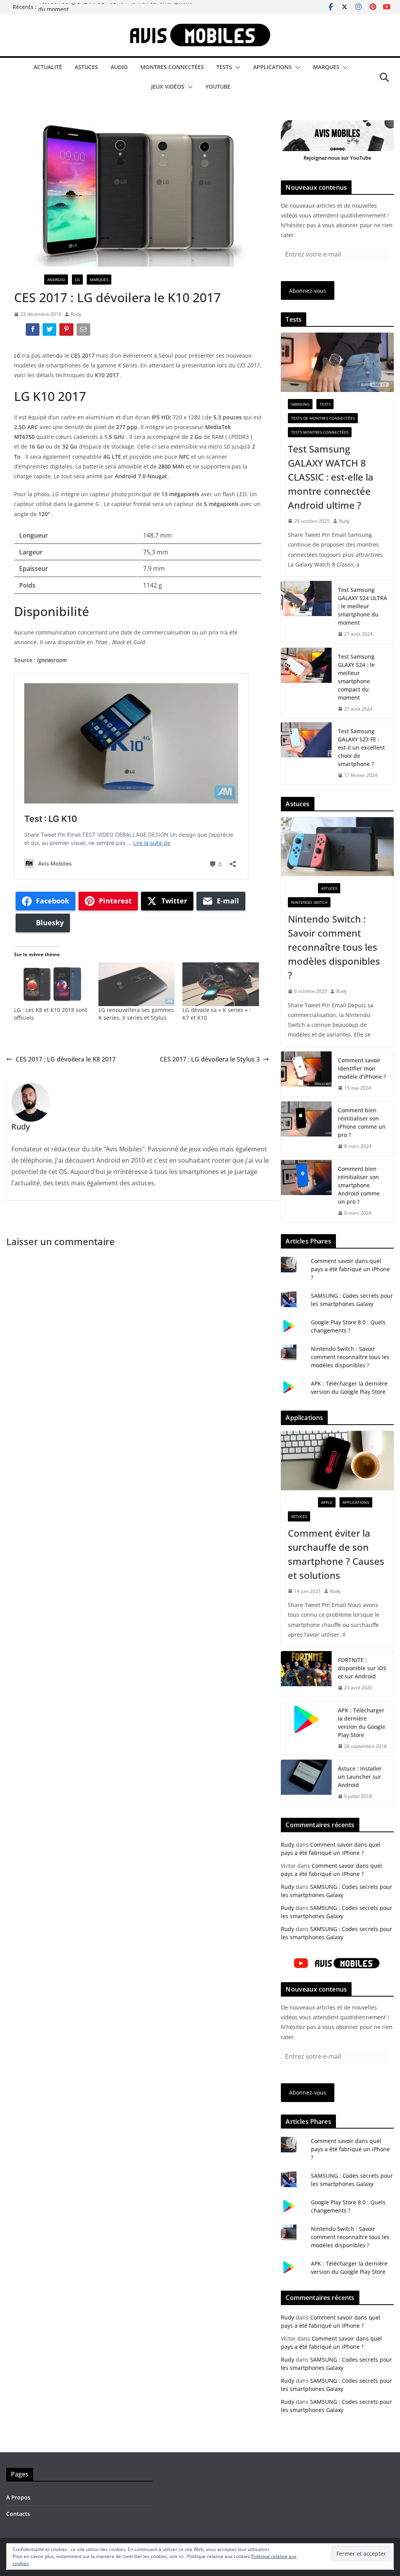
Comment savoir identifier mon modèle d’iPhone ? (362, 1068)
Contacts (18, 2514)
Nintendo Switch (309, 902)
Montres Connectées (172, 67)
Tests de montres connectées (323, 418)
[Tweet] (50, 331)
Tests (224, 67)
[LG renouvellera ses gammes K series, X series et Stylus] (137, 984)
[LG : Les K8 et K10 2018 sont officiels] (52, 984)
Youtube (218, 86)
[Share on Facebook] (33, 331)
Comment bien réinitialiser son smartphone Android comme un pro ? (359, 1185)
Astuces (86, 67)
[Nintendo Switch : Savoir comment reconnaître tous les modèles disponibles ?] (337, 847)
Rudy (76, 314)
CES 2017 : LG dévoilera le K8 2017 (66, 1059)
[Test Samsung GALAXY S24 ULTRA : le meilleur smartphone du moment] (306, 612)
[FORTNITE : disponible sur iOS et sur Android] (306, 1674)
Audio (119, 67)
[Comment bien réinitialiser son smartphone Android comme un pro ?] (306, 1191)
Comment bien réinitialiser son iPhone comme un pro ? (362, 1122)
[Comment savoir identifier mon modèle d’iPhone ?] (306, 1074)
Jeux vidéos (168, 86)
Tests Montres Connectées (320, 432)
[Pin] (67, 331)
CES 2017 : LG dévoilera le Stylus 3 (210, 1059)
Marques (326, 67)
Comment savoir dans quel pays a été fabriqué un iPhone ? (350, 1269)
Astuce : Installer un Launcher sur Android (360, 1777)
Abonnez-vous (308, 291)
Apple (327, 1502)
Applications (272, 67)
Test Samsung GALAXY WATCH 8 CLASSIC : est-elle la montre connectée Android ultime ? (331, 477)
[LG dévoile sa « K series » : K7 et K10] (221, 984)
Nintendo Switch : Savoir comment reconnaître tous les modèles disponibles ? (334, 947)
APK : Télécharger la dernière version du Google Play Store (362, 1723)
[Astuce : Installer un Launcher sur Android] (306, 1782)
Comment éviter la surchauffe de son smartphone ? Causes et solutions (336, 1554)
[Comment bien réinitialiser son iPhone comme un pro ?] (306, 1128)
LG (77, 280)
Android (56, 280)
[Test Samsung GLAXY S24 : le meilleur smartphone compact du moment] (306, 683)
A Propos (18, 2497)
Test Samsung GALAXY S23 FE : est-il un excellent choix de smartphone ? (361, 747)
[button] (236, 68)
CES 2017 (83, 355)
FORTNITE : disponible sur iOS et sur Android (362, 1668)
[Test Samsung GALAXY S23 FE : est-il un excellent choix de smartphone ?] (306, 753)
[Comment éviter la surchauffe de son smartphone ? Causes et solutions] (337, 1461)
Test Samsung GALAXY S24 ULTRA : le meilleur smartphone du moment (362, 606)
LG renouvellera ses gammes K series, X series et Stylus (136, 1014)
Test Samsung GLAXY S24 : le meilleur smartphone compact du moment (356, 677)
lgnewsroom (52, 660)
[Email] (84, 331)
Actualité (48, 67)
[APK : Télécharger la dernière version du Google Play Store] (306, 1728)
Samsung (300, 404)
